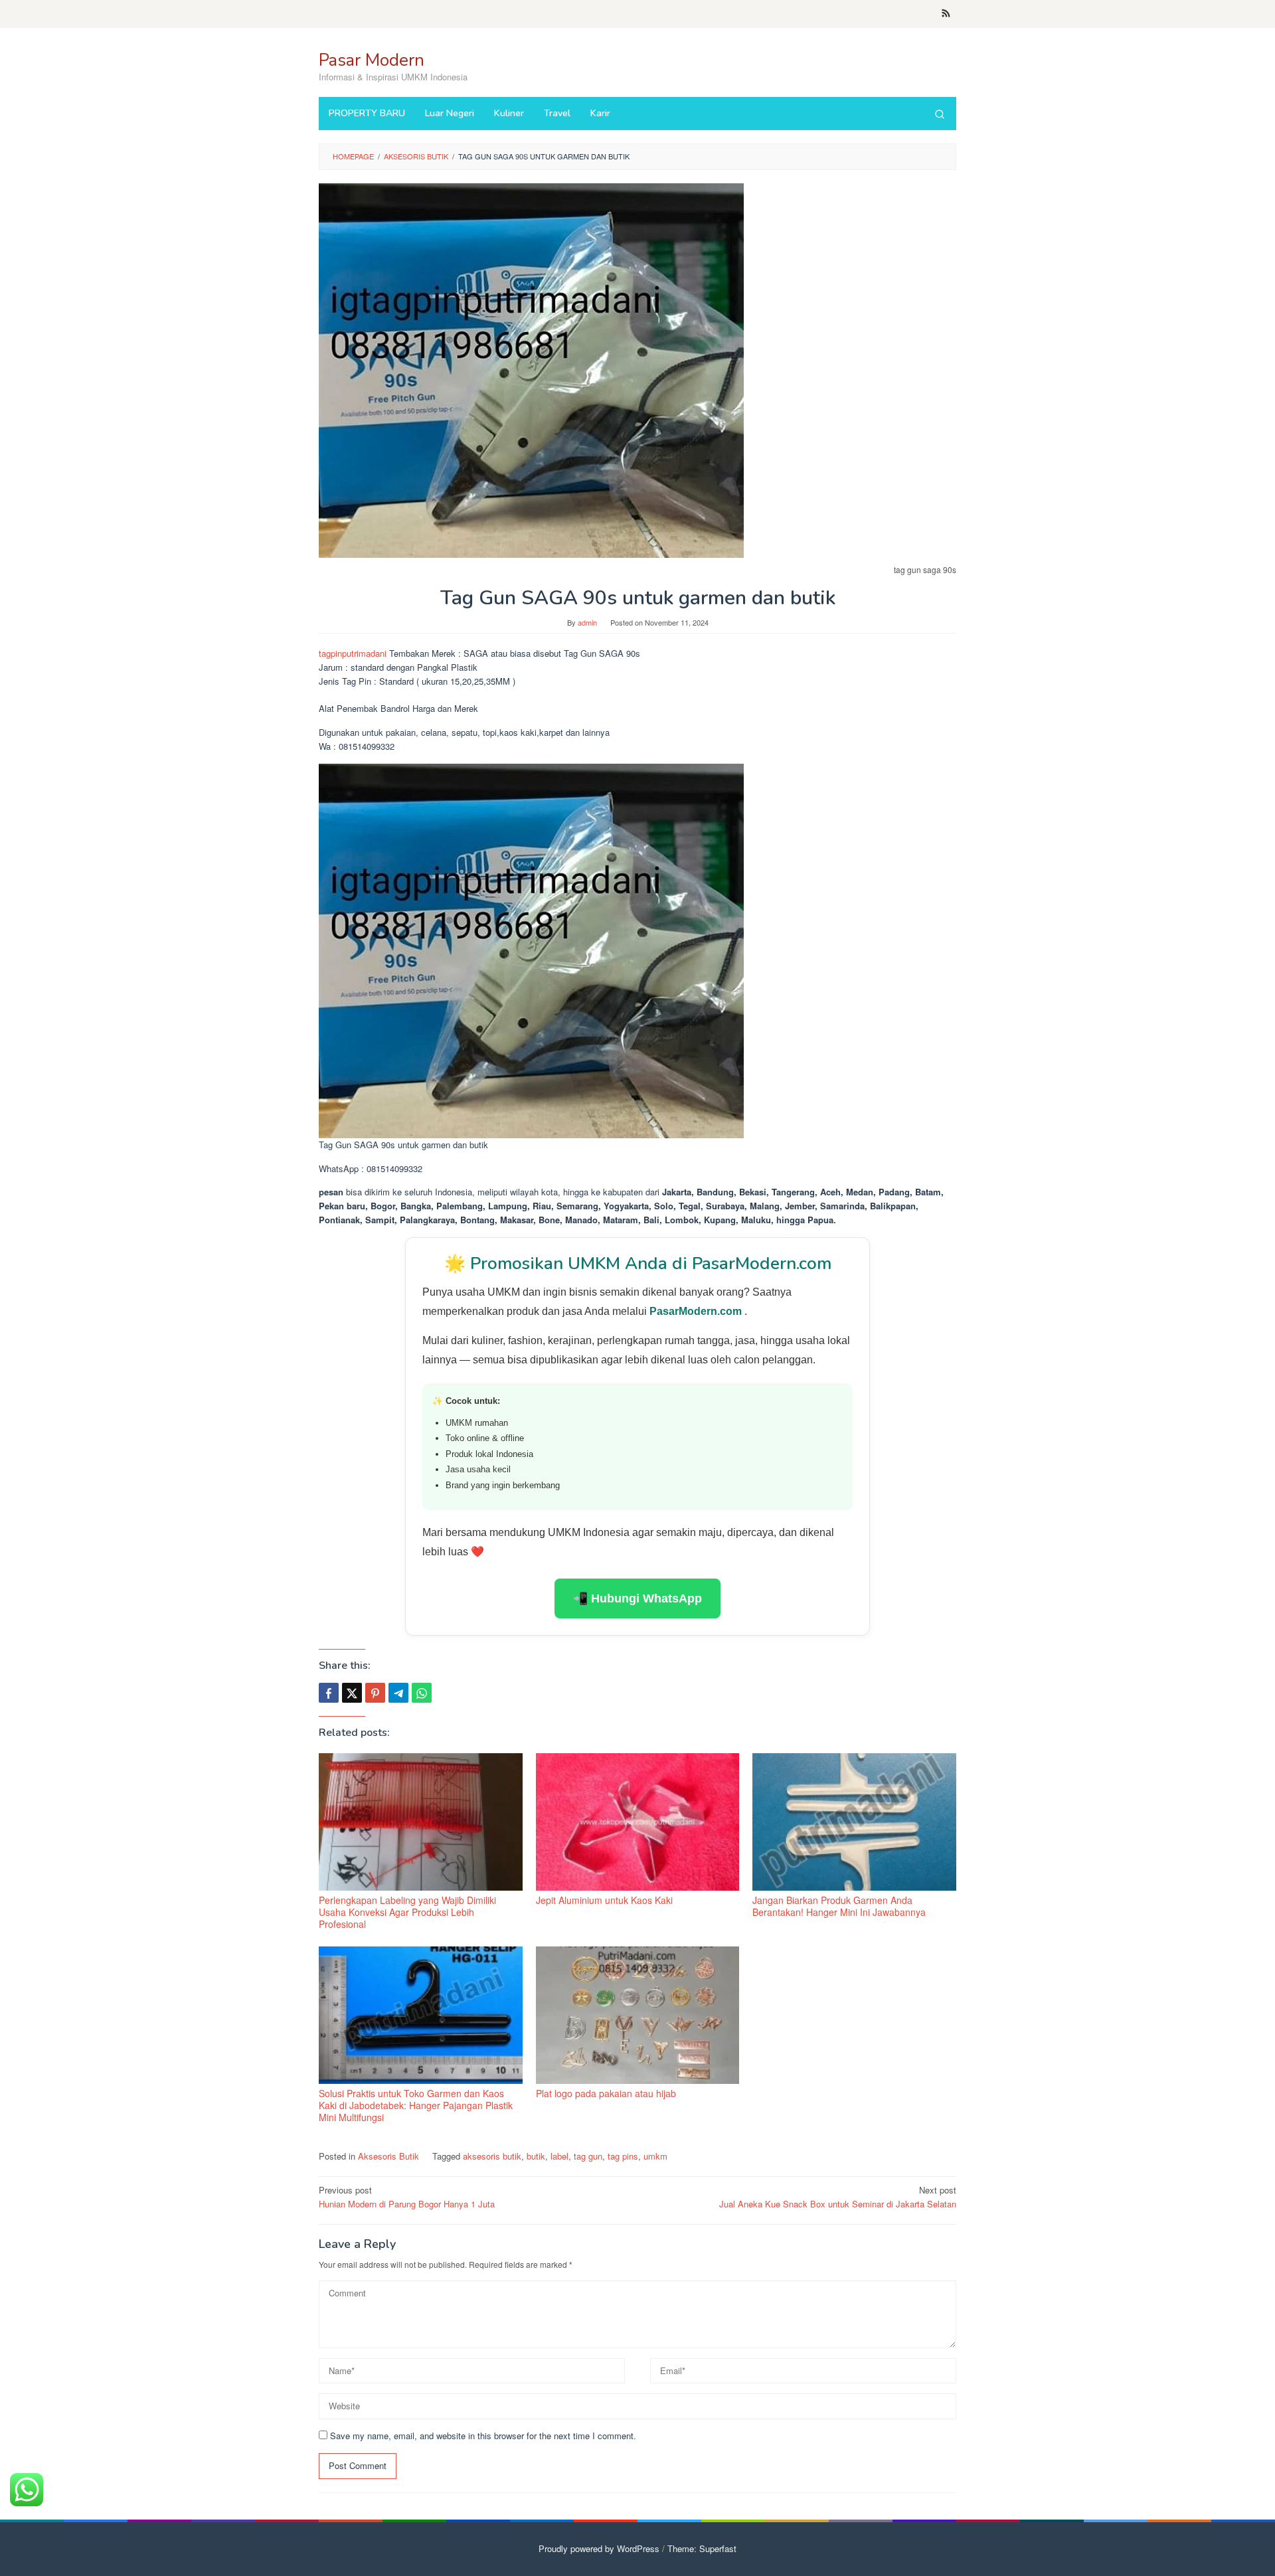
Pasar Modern (372, 60)
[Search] (940, 114)
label (559, 2156)
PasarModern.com (697, 1311)
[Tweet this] (352, 1693)
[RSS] (946, 14)
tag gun (588, 2156)
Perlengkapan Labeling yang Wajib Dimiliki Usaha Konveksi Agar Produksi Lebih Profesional (407, 1912)
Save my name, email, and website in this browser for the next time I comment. (483, 2436)
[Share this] (329, 1693)
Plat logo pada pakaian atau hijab (606, 2093)
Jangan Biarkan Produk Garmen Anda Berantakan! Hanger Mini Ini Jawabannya (839, 1906)
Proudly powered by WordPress (599, 2548)
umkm (655, 2156)
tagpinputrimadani (353, 653)
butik (536, 2156)
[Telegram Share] (398, 1693)
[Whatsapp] (422, 1693)
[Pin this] (375, 1693)
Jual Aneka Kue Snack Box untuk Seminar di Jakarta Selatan (838, 2197)
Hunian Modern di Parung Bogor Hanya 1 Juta (407, 2197)
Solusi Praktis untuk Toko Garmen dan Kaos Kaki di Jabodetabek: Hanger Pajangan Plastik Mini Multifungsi (416, 2105)
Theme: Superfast (702, 2548)
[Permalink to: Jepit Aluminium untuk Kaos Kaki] (638, 1822)
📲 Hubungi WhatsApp (637, 1598)
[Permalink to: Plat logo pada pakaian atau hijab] (638, 2015)
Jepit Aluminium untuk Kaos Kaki (604, 1900)
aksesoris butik (492, 2156)
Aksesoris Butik (388, 2156)
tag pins (623, 2156)
